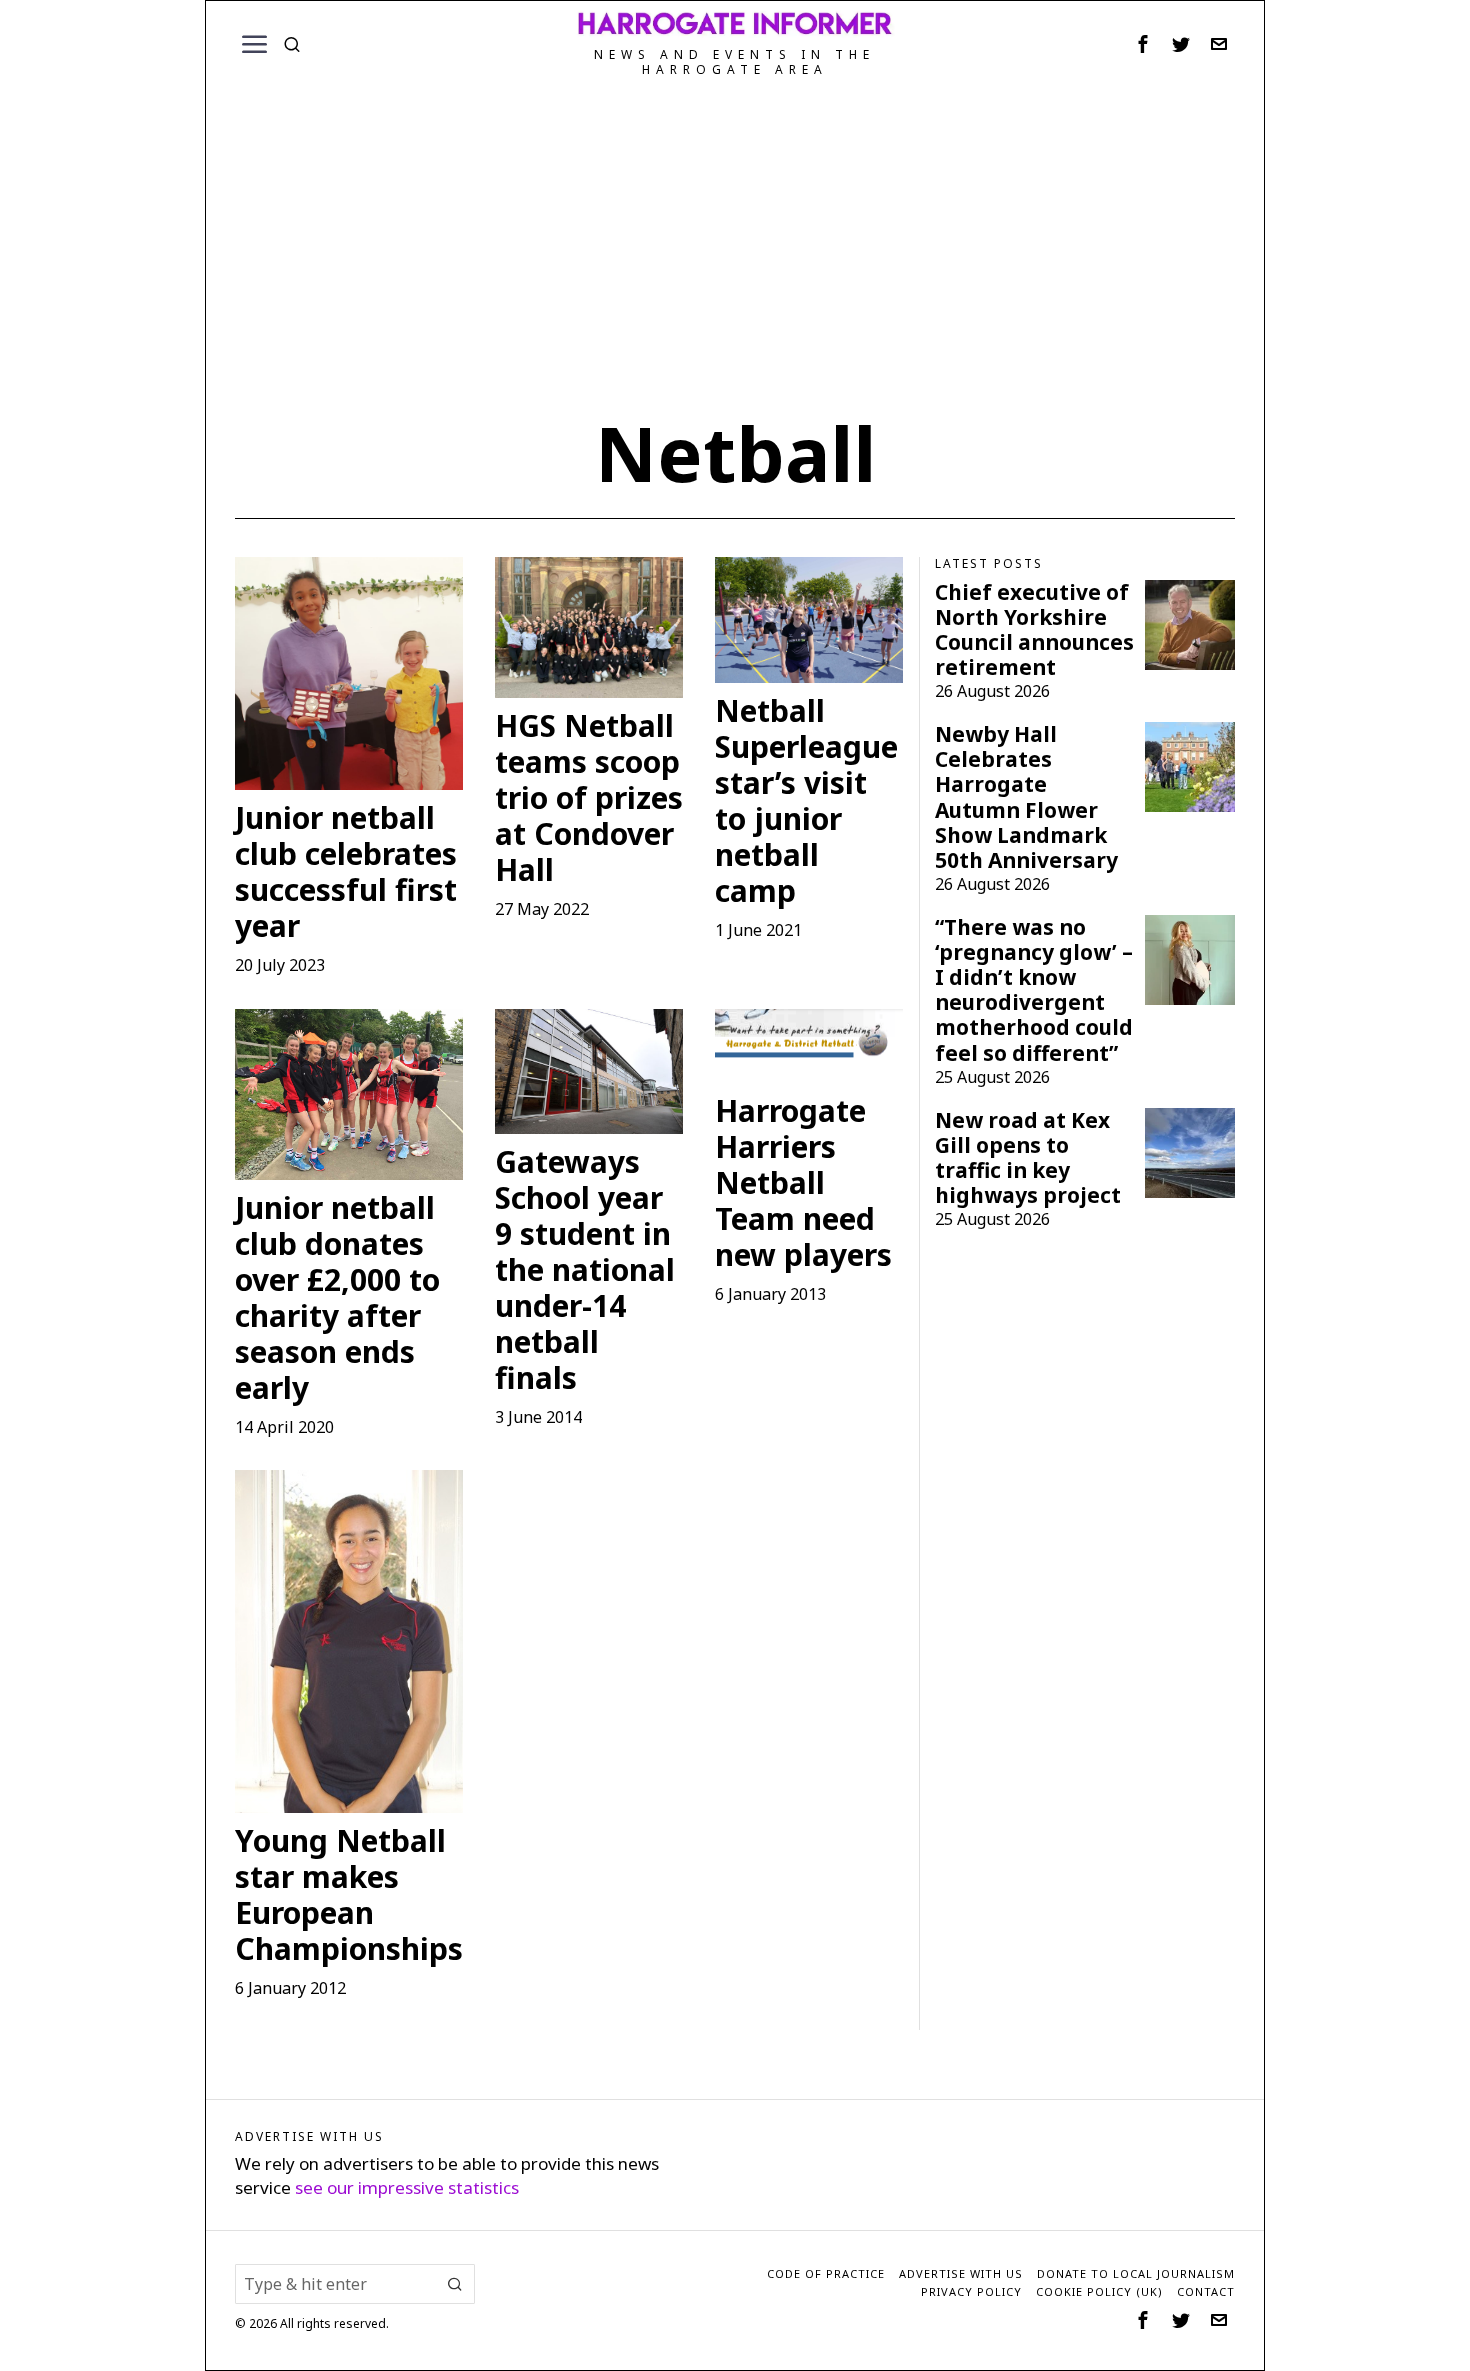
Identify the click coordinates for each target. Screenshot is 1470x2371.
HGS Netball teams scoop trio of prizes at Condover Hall (589, 798)
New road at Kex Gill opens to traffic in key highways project (1028, 1158)
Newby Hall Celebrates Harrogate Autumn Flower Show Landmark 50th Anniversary (1026, 797)
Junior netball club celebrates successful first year (346, 872)
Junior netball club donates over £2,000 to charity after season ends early (337, 1298)
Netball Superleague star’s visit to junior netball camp (806, 801)
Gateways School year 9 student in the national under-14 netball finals (585, 1270)
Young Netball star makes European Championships (349, 1895)
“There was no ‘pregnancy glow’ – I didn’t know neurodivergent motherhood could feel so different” (1034, 990)
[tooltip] (1143, 44)
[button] (455, 2284)
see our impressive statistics (407, 2187)
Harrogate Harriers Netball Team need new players (803, 1183)
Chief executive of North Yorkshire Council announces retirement (1034, 630)
